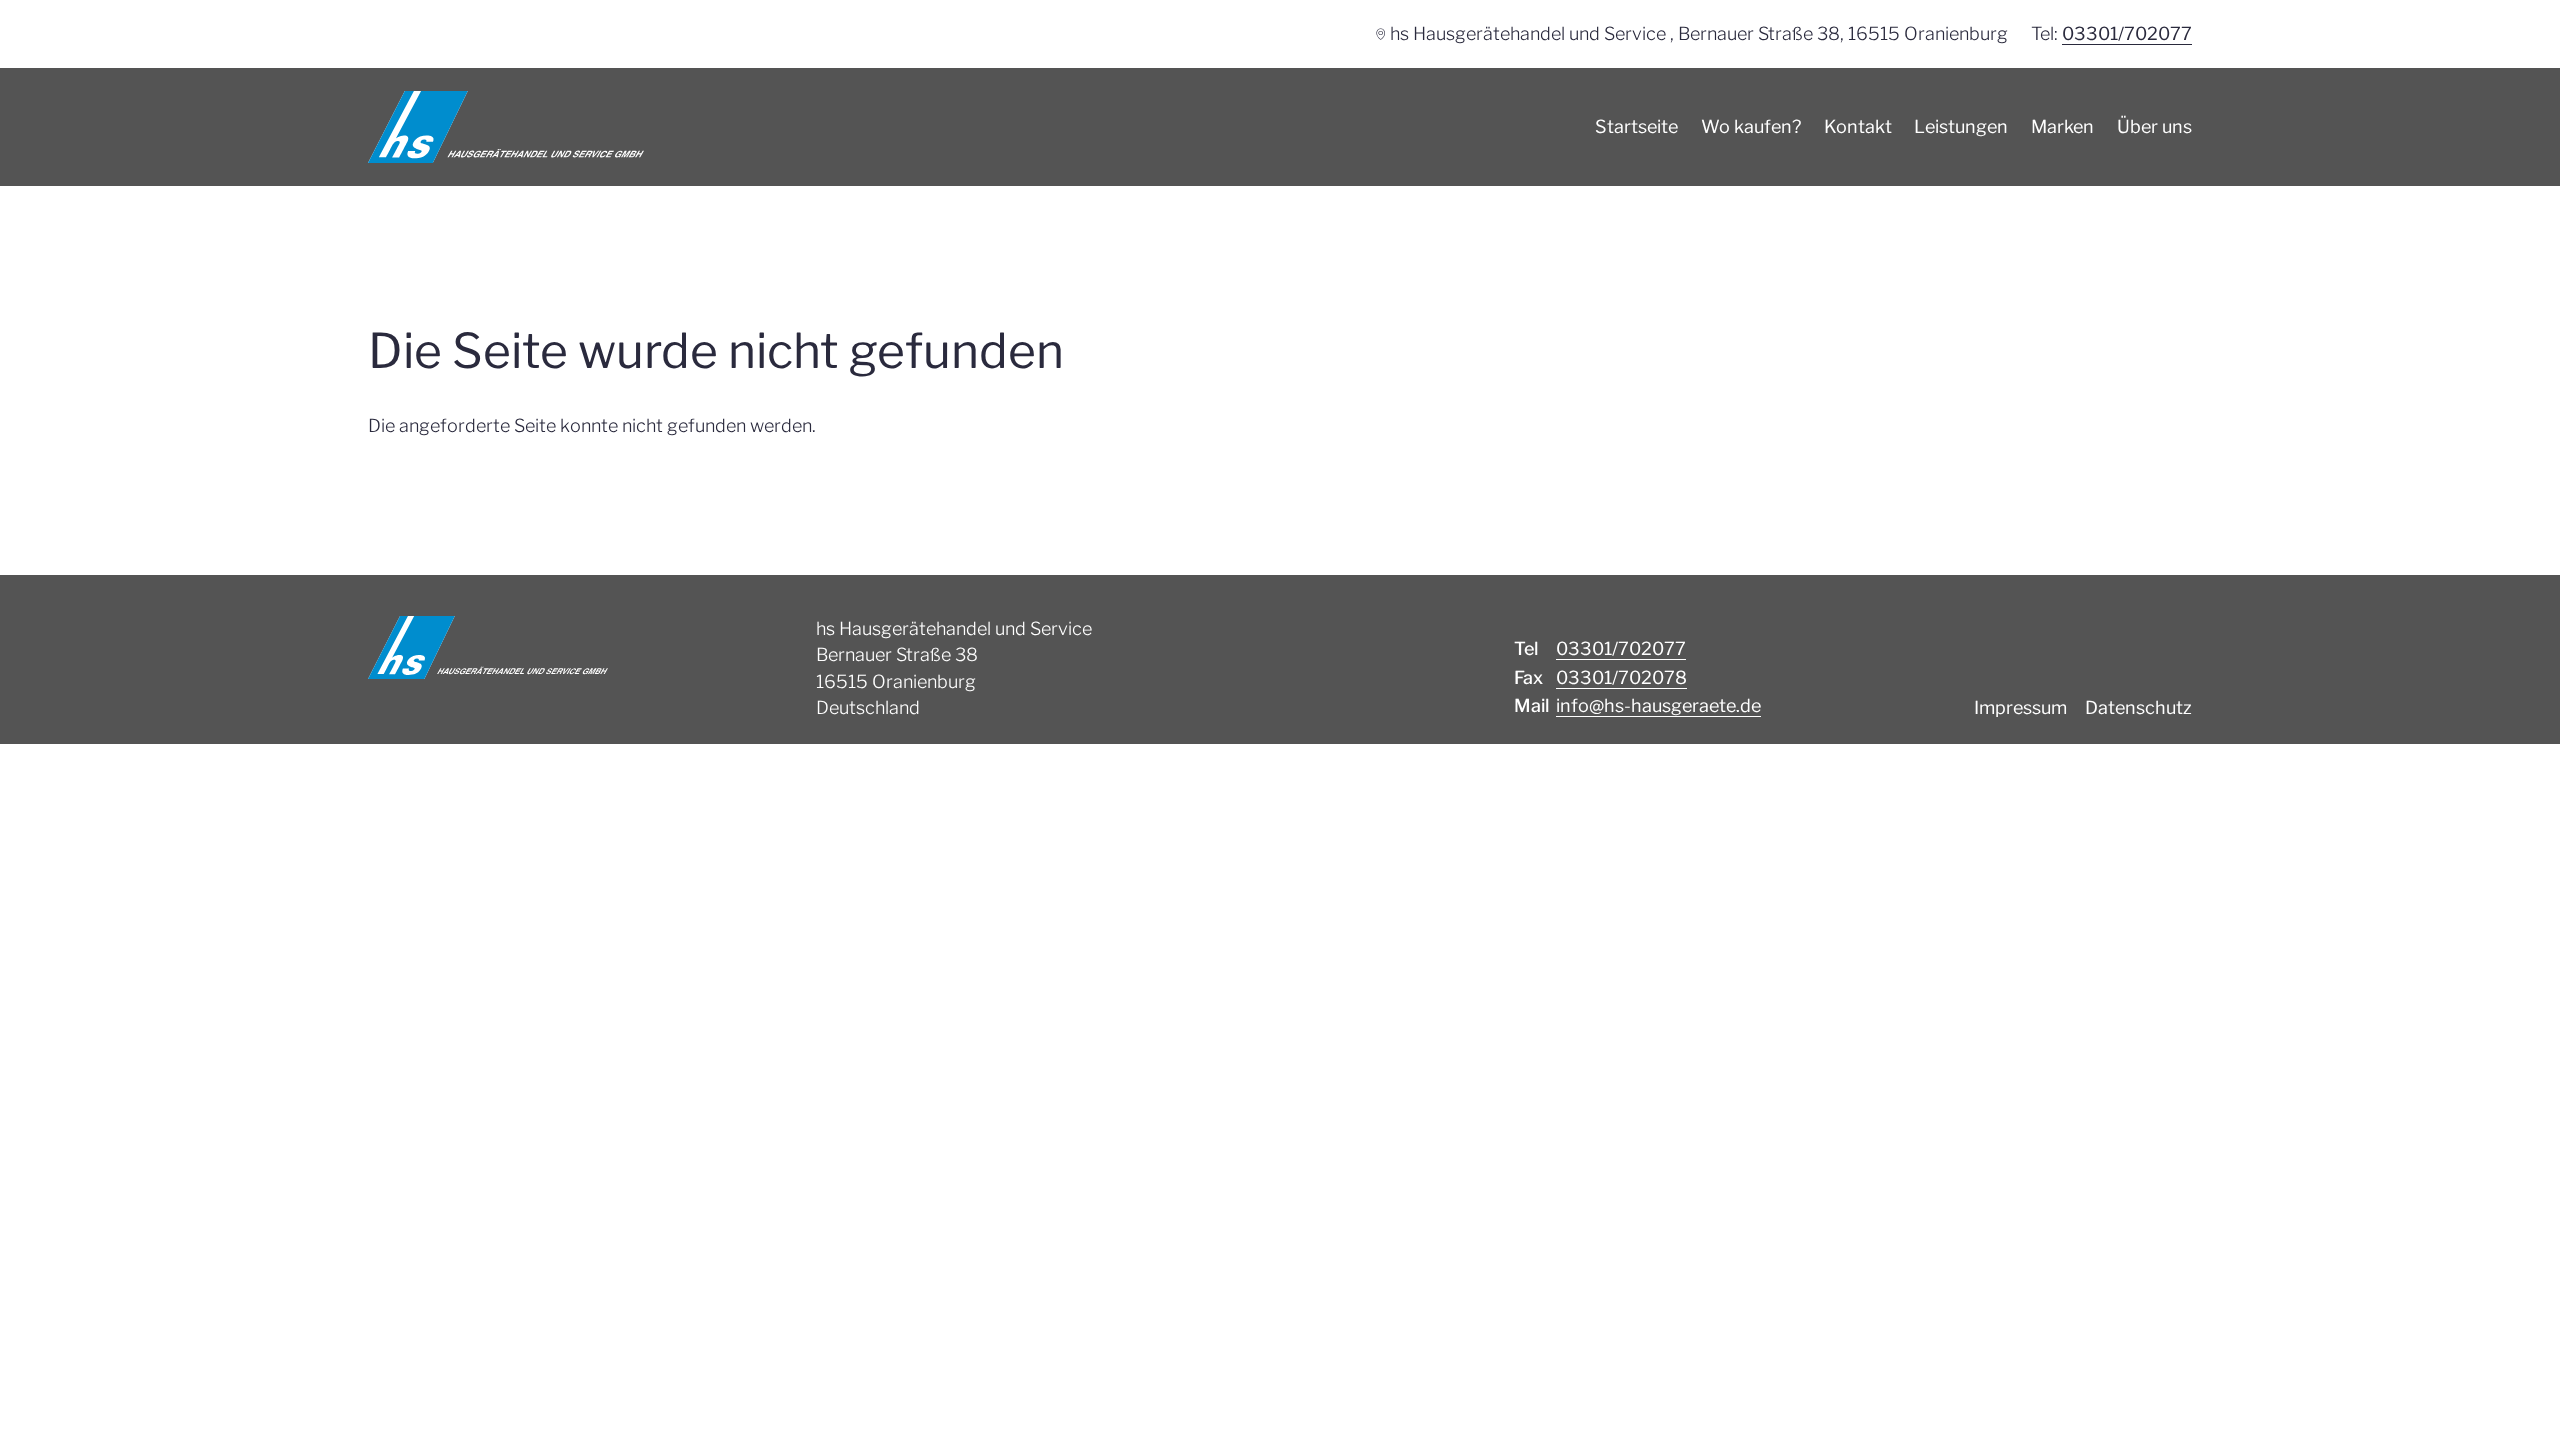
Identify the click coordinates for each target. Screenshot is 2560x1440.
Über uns (2154, 126)
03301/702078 (1621, 677)
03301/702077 (2127, 33)
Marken (2062, 126)
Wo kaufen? (1751, 126)
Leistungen (1961, 126)
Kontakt (1858, 126)
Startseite (1636, 126)
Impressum (2020, 707)
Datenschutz (2138, 707)
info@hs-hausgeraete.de (1658, 705)
